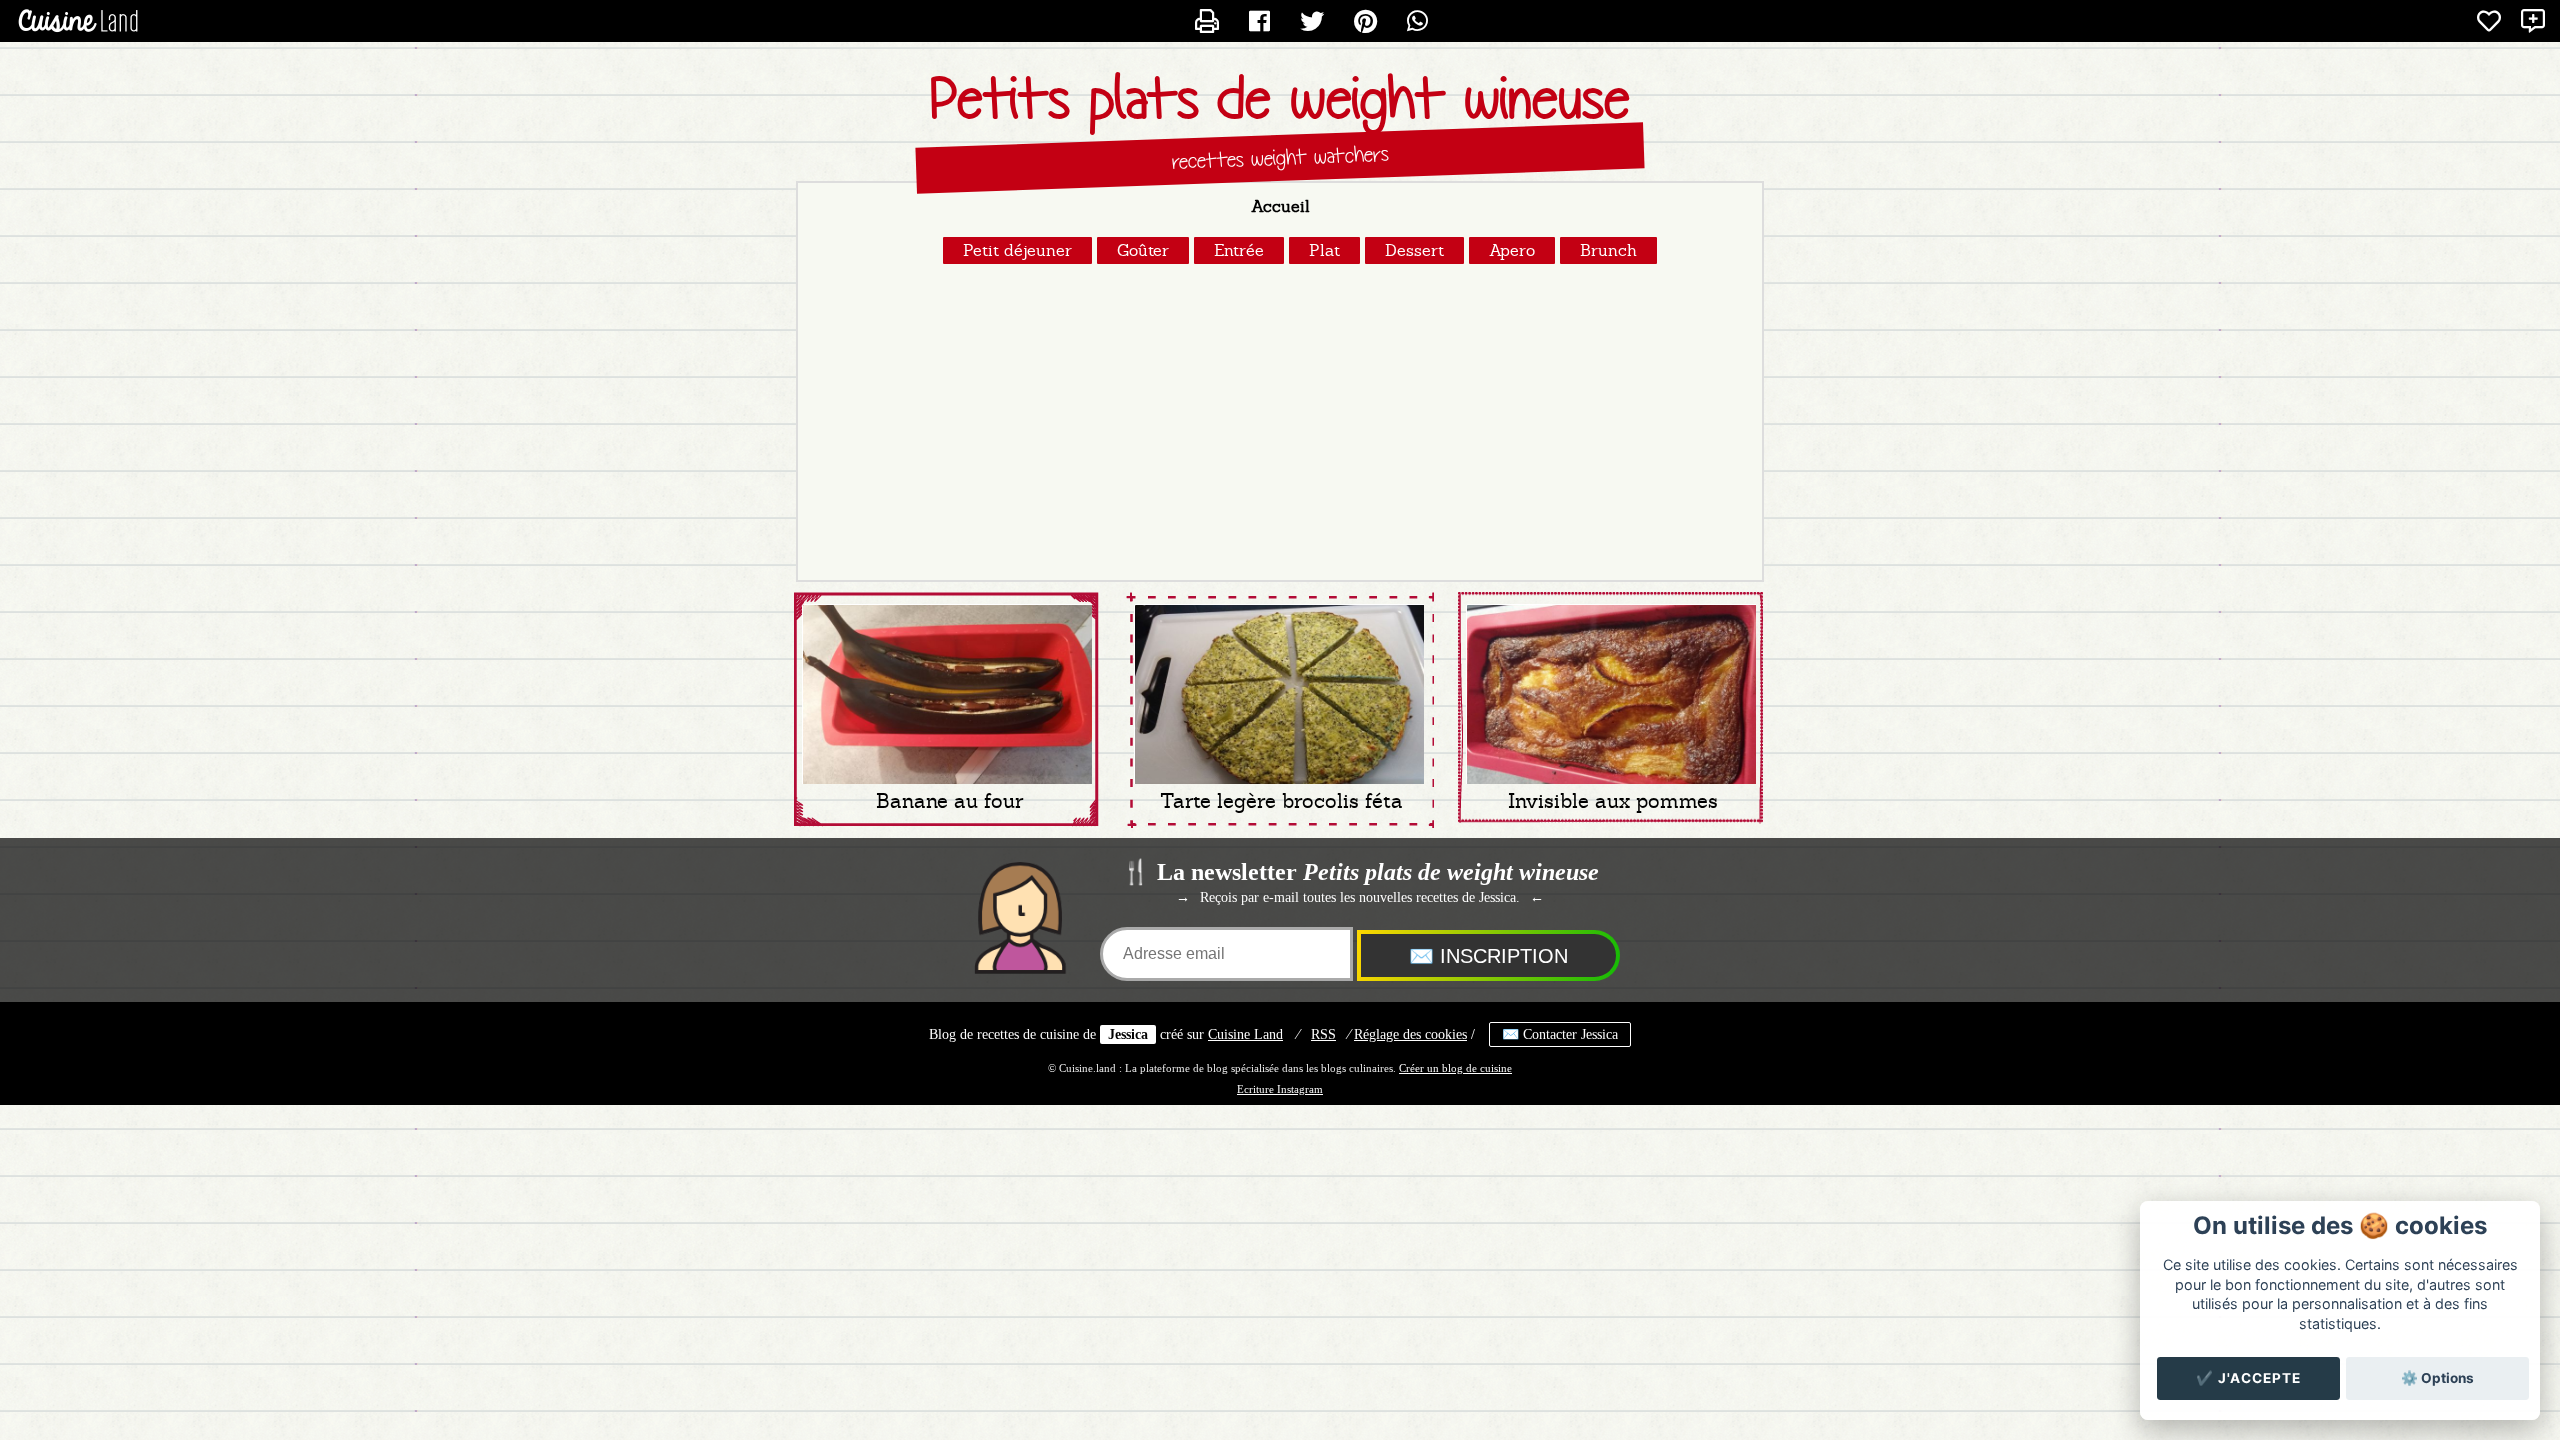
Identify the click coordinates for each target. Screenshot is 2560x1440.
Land (1245, 1034)
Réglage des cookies (1410, 1034)
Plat (1324, 250)
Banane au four (949, 801)
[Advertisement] (1280, 420)
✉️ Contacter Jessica (1560, 1034)
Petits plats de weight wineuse (1280, 99)
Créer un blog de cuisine (1455, 1068)
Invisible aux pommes (1613, 801)
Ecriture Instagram (1280, 1089)
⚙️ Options (2437, 1378)
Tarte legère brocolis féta (1281, 801)
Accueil (1280, 207)
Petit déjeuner (1017, 250)
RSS (1323, 1034)
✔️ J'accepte (2248, 1378)
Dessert (1414, 250)
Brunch (1608, 250)
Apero (1512, 250)
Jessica (1128, 1034)
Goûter (1143, 250)
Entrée (1239, 250)
